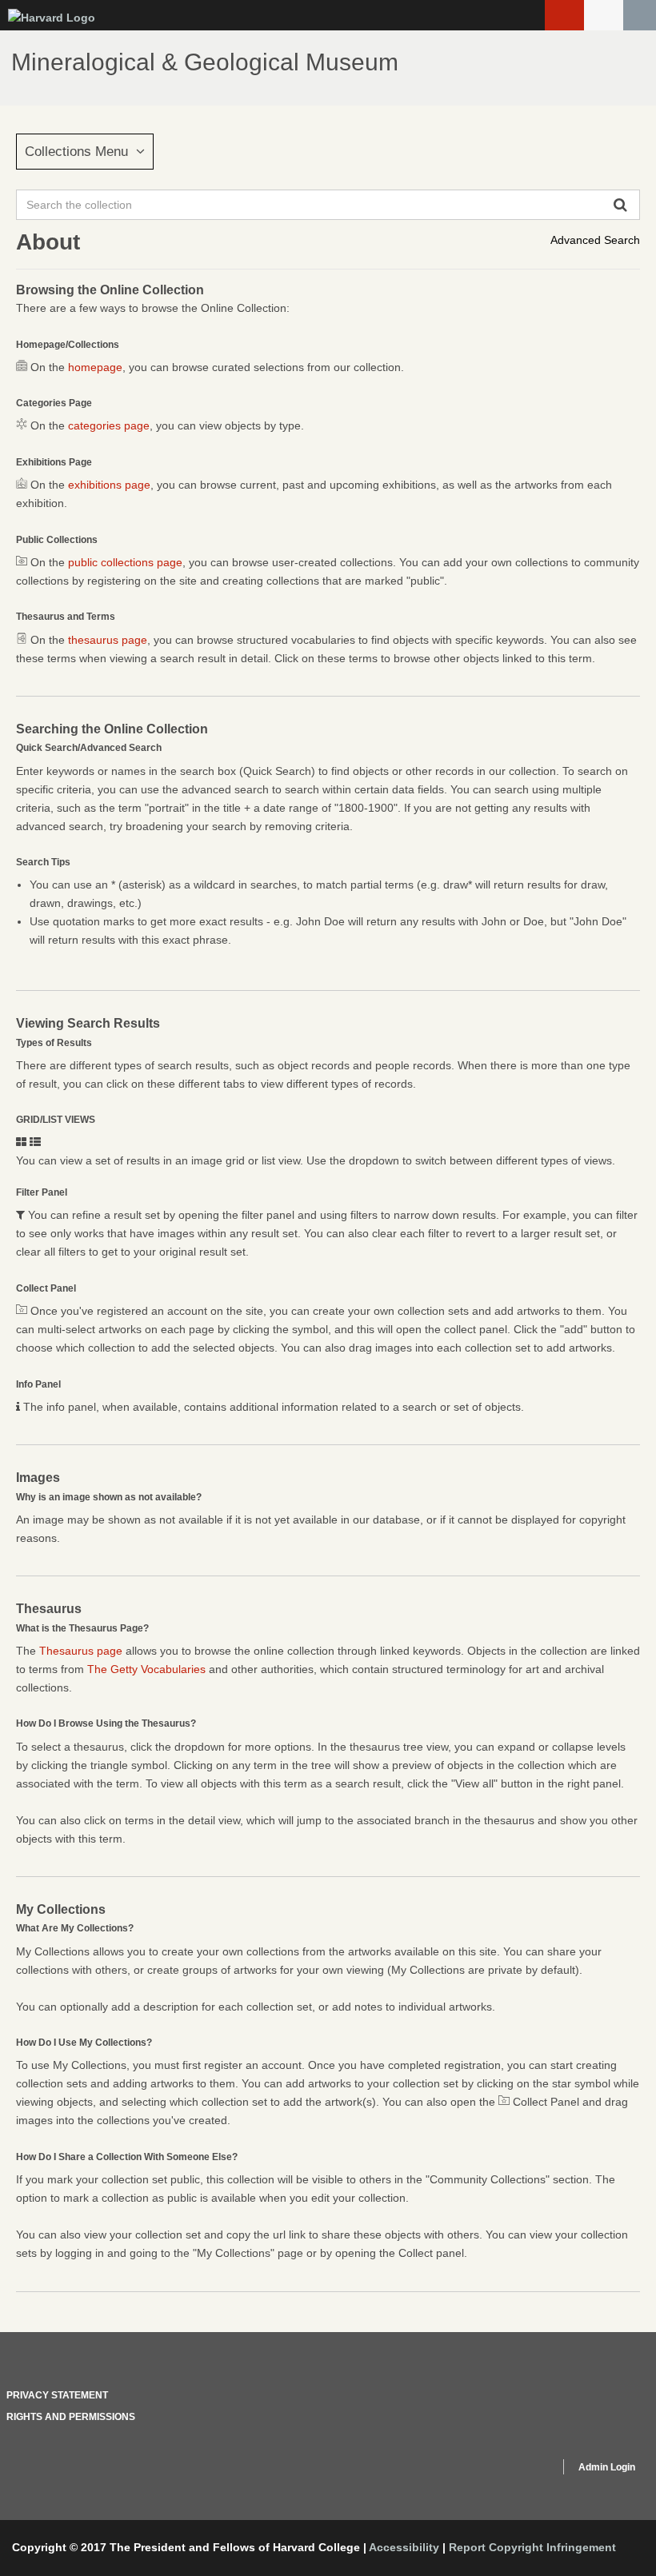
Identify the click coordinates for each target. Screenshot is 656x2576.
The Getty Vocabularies (146, 1669)
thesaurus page (108, 640)
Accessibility (404, 2547)
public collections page (125, 562)
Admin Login (607, 2467)
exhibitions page (109, 485)
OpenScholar (517, 2470)
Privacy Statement (57, 2395)
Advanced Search (595, 240)
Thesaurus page (81, 1651)
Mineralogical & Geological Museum (205, 62)
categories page (109, 425)
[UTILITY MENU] (604, 15)
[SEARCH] (640, 15)
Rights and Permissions (71, 2417)
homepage (95, 367)
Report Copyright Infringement (532, 2547)
